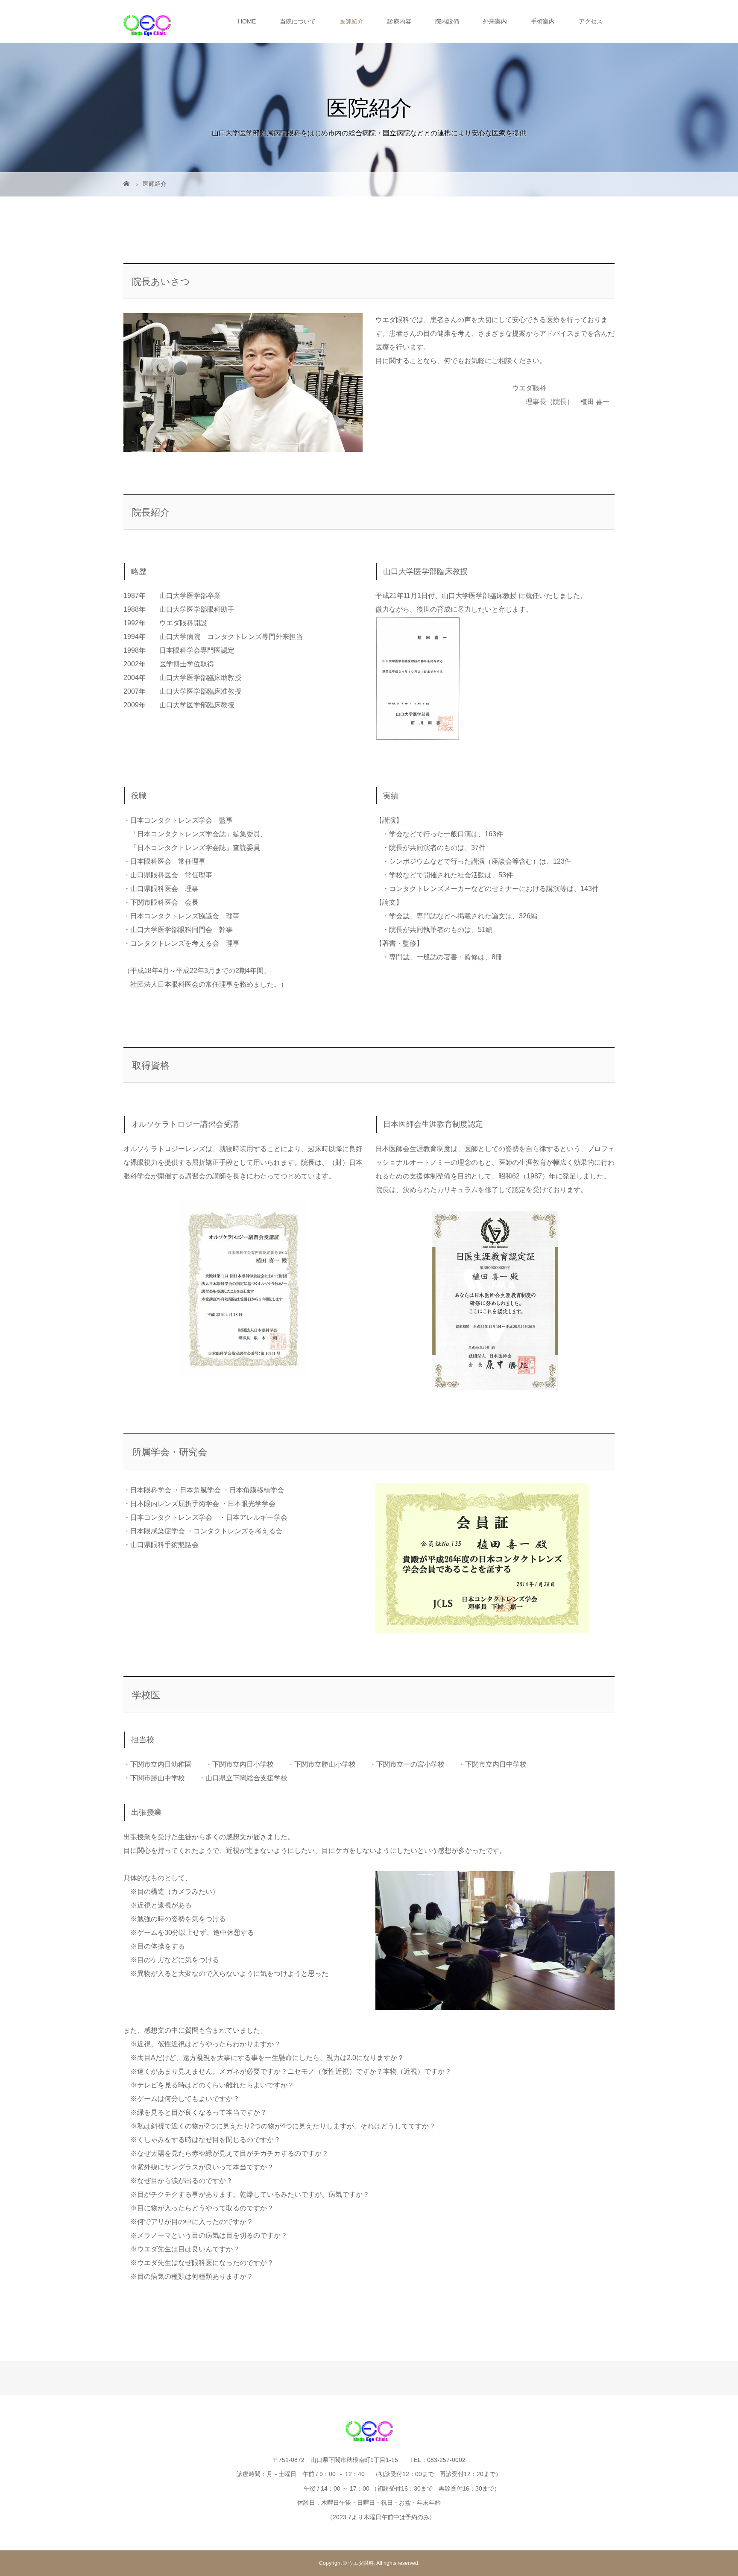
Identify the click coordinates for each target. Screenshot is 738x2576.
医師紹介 (351, 21)
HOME (247, 21)
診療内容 (399, 21)
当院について (298, 21)
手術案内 (543, 21)
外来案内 (495, 21)
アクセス (591, 21)
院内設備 (447, 21)
